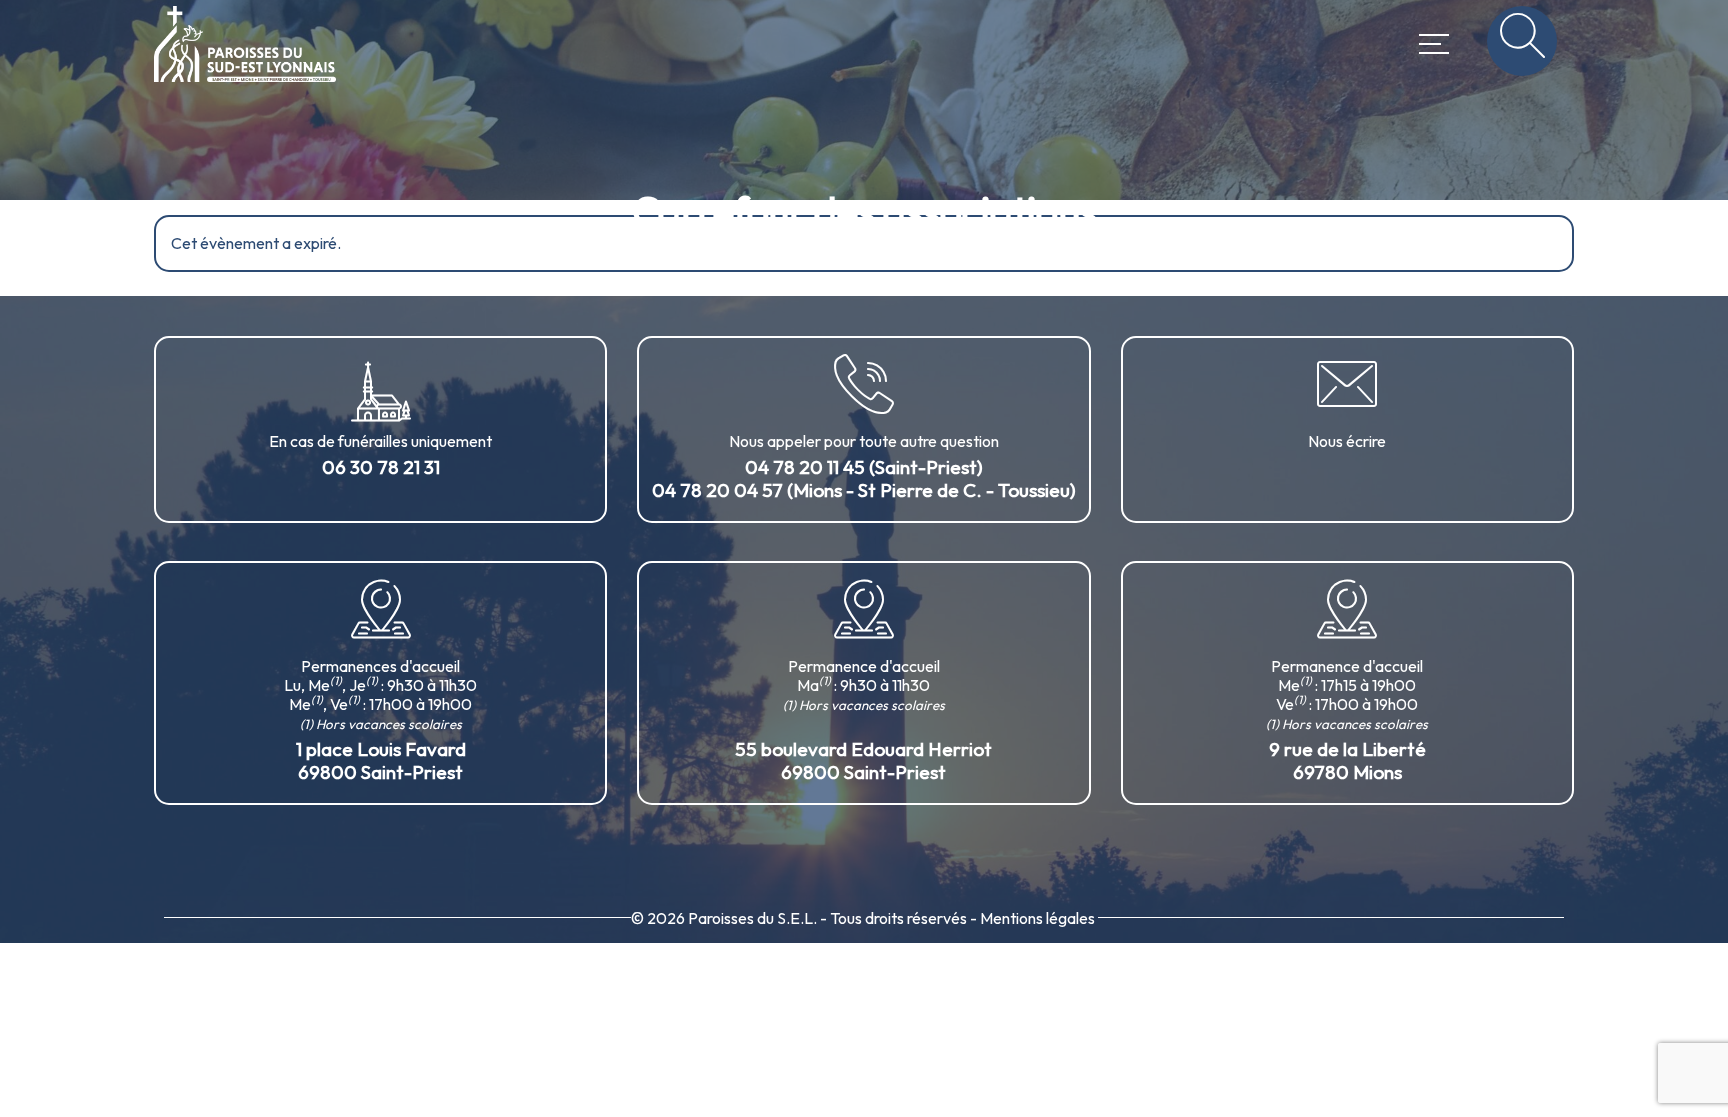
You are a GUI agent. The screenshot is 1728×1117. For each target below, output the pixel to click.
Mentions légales (1037, 918)
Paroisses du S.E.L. (752, 918)
